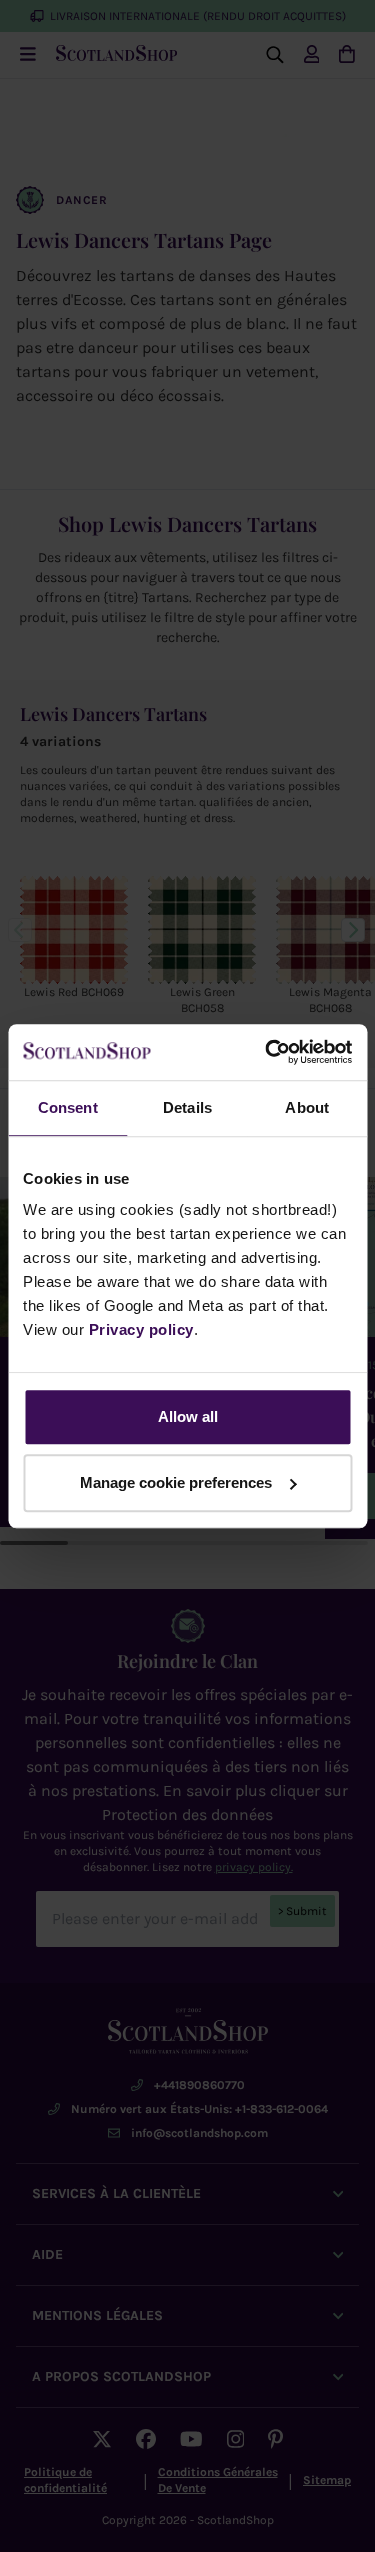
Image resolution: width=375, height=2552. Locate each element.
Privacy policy (141, 1329)
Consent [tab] (68, 1107)
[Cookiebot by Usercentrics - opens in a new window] (267, 1052)
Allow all (188, 1416)
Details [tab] (187, 1107)
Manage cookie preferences (176, 1482)
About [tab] (307, 1107)
